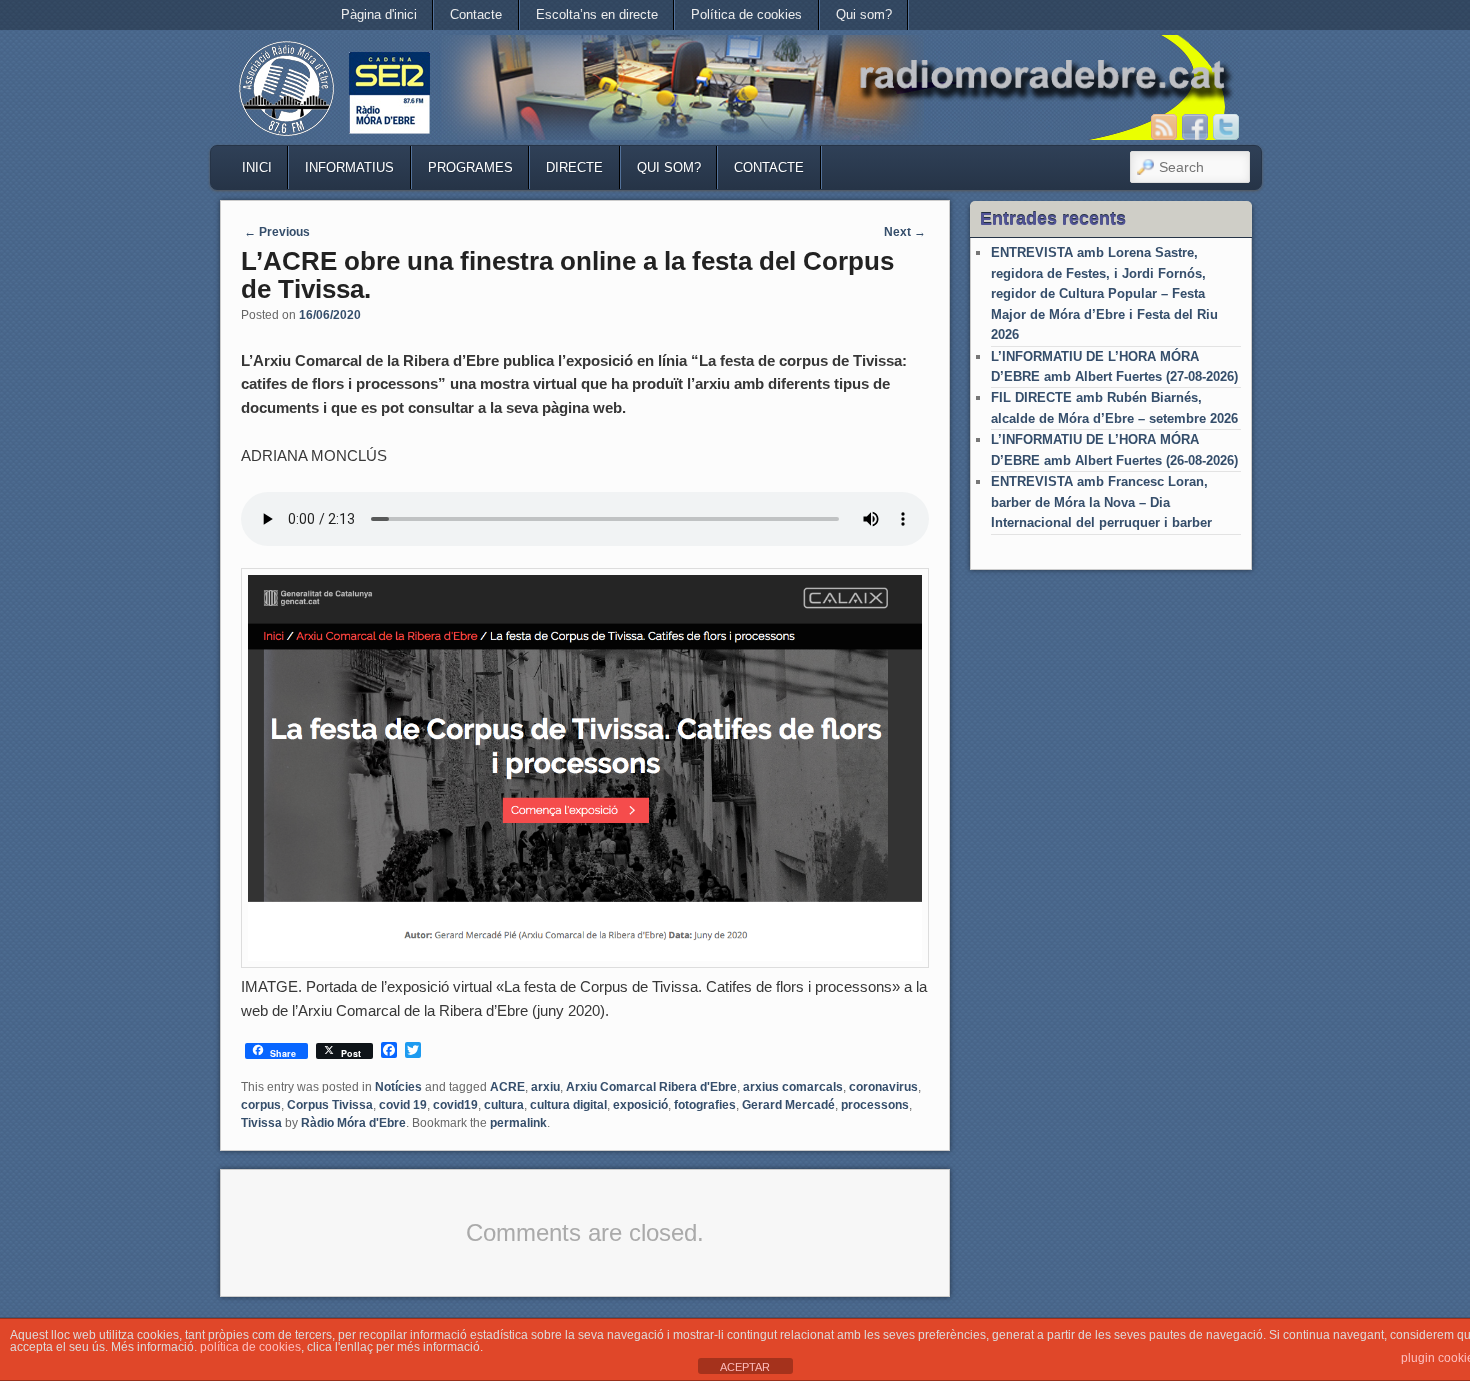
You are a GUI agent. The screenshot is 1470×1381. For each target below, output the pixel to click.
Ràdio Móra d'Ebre (353, 1123)
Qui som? (864, 14)
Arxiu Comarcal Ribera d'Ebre (651, 1087)
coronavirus (883, 1087)
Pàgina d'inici (379, 14)
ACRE (507, 1087)
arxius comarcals (793, 1087)
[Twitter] (1226, 127)
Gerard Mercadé (788, 1105)
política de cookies (250, 1347)
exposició (640, 1105)
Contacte (476, 14)
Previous (277, 232)
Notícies (398, 1087)
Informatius (349, 167)
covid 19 (403, 1105)
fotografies (705, 1105)
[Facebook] (1195, 127)
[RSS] (1164, 127)
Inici (257, 167)
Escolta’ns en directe (597, 14)
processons (875, 1105)
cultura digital (568, 1105)
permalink (518, 1123)
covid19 (455, 1105)
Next (905, 232)
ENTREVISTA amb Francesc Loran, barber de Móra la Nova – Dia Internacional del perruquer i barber (1101, 502)
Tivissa (261, 1123)
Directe (574, 167)
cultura (504, 1105)
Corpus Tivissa (330, 1105)
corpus (261, 1105)
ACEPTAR (745, 1367)
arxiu (545, 1087)
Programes (470, 167)
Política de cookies (746, 14)
